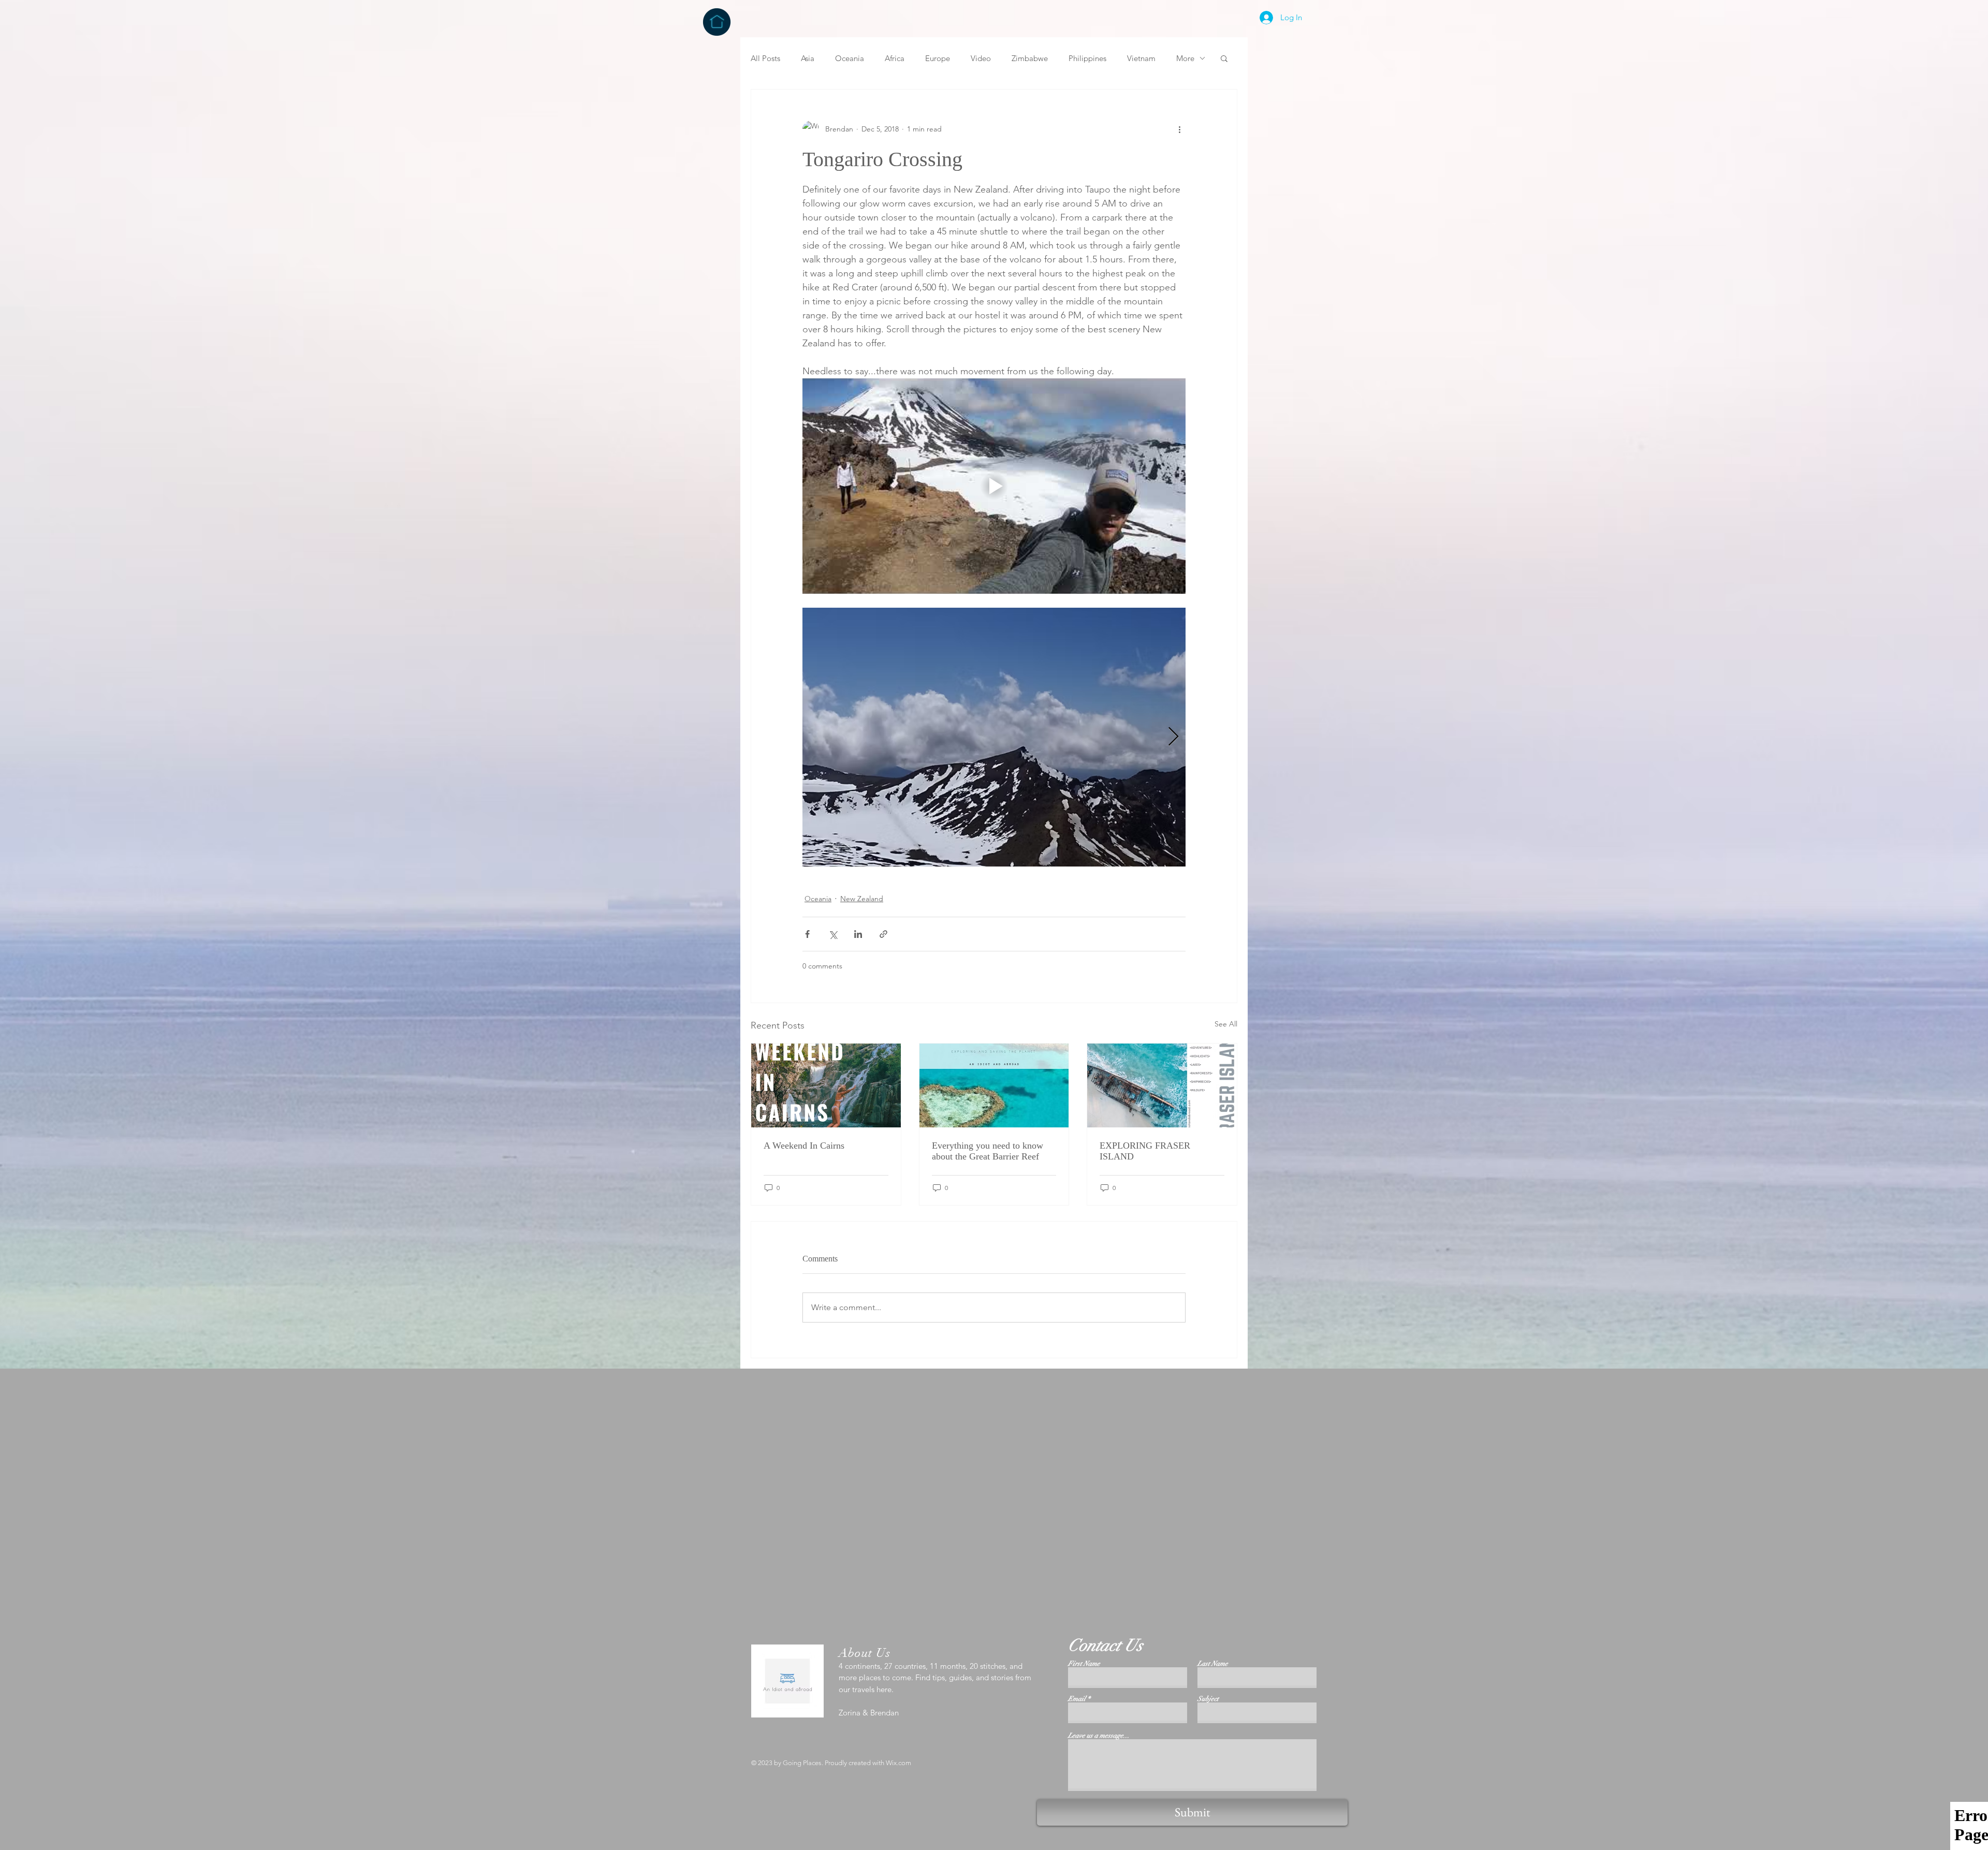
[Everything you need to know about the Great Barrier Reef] (994, 1085)
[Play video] (994, 486)
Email (1077, 1699)
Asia (808, 58)
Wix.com (898, 1763)
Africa (895, 58)
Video (981, 58)
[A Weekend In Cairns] (826, 1085)
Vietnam (1141, 58)
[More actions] (1179, 129)
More (1185, 58)
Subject (1208, 1699)
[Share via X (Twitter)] (833, 934)
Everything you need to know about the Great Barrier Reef (988, 1151)
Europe (938, 58)
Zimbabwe (1030, 58)
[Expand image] (994, 737)
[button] (1224, 58)
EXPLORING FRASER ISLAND (1145, 1151)
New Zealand (862, 899)
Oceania (850, 58)
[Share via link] (883, 934)
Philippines (1087, 58)
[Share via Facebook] (807, 934)
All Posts (765, 58)
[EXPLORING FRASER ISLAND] (1162, 1085)
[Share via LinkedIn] (858, 934)
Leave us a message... (1099, 1736)
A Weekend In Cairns (804, 1146)
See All (1226, 1024)
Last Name (1213, 1664)
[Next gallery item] (1173, 737)
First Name (1084, 1664)
